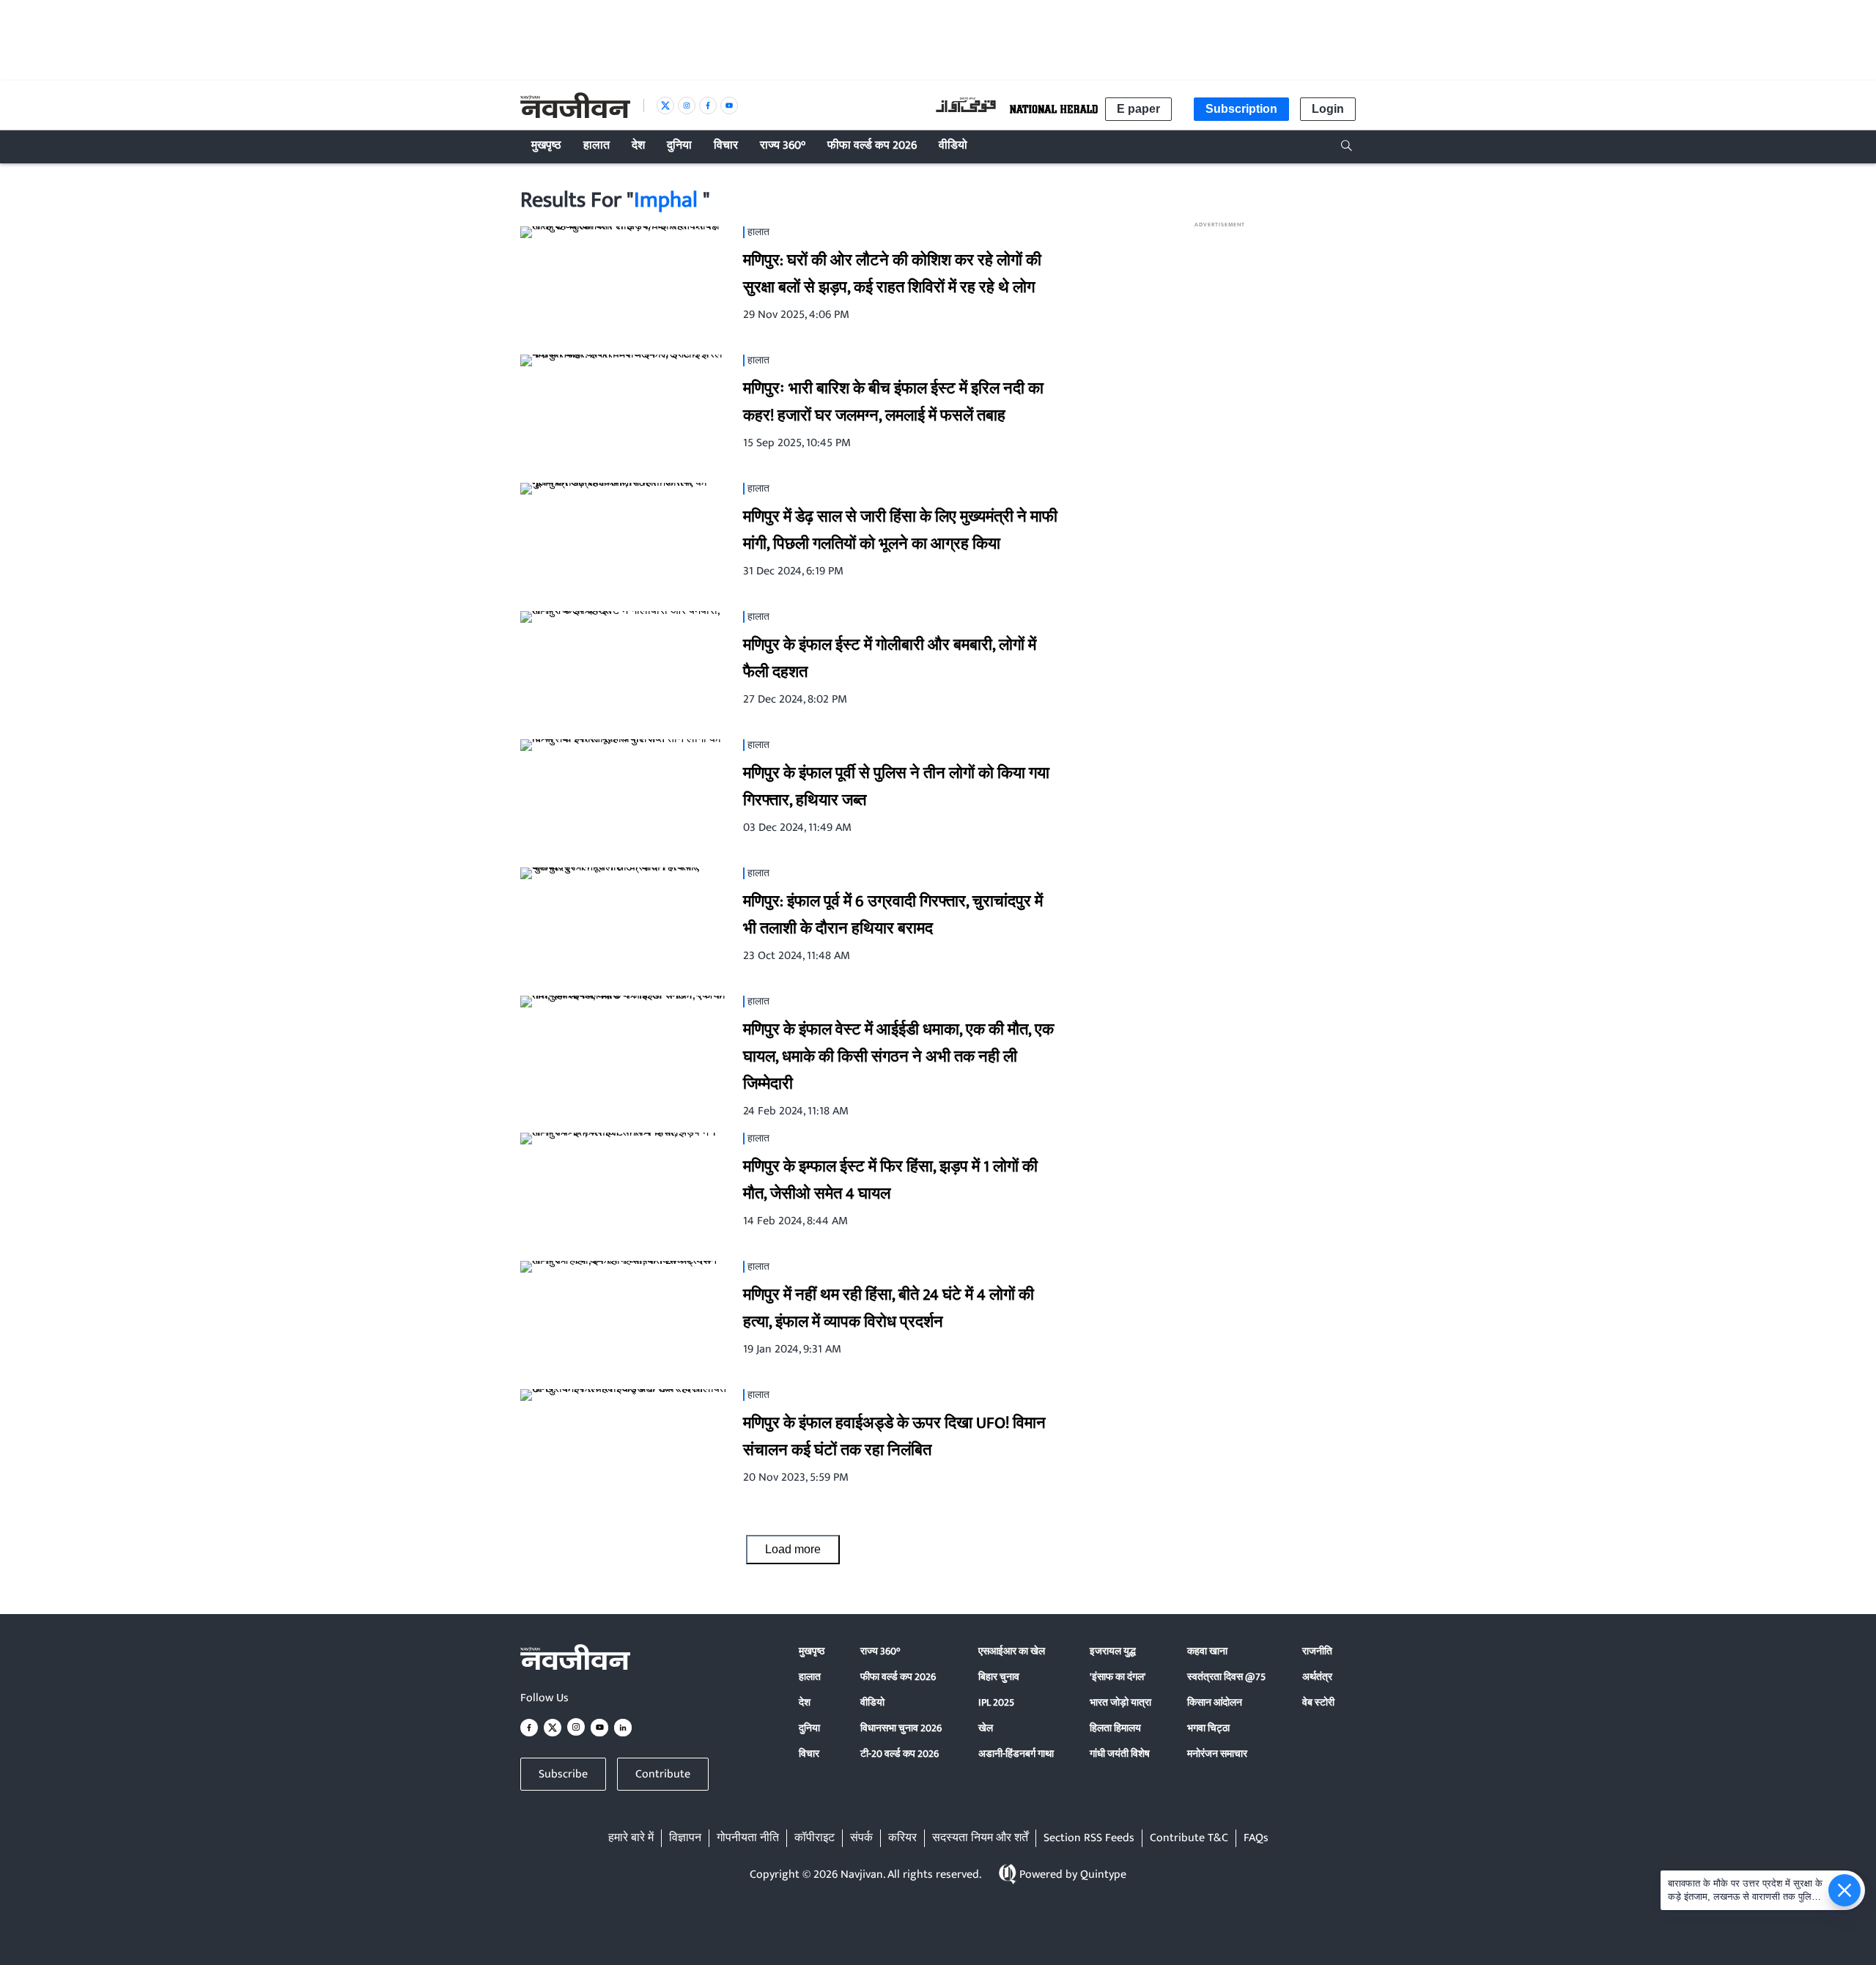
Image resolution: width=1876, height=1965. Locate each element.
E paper (1138, 109)
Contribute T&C (1189, 1838)
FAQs (1256, 1838)
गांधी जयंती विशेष (1120, 1754)
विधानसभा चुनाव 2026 (901, 1728)
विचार (809, 1754)
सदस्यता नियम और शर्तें (980, 1838)
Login (1328, 109)
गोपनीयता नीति (748, 1838)
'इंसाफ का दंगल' (1118, 1677)
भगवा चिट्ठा (1208, 1728)
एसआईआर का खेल (1012, 1651)
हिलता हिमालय (1115, 1728)
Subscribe (563, 1774)
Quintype (1103, 1875)
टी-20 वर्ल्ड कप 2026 (900, 1754)
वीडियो (872, 1702)
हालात (810, 1677)
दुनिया (809, 1728)
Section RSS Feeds (1089, 1838)
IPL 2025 (996, 1702)
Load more (793, 1549)
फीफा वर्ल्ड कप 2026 (898, 1677)
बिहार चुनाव (999, 1677)
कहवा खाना (1207, 1651)
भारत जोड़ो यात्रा (1120, 1702)
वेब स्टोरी (1318, 1702)
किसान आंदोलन (1215, 1702)
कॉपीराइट (815, 1838)
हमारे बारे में (631, 1838)
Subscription (1241, 109)
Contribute (663, 1774)
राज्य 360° (880, 1651)
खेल (986, 1728)
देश (805, 1702)
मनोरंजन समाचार (1217, 1754)
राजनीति (1317, 1651)
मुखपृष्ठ (812, 1651)
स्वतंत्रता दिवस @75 (1226, 1677)
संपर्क (861, 1838)
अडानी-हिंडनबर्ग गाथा (1016, 1754)
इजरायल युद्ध (1113, 1651)
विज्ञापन (685, 1838)
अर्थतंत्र (1317, 1677)
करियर (902, 1838)
